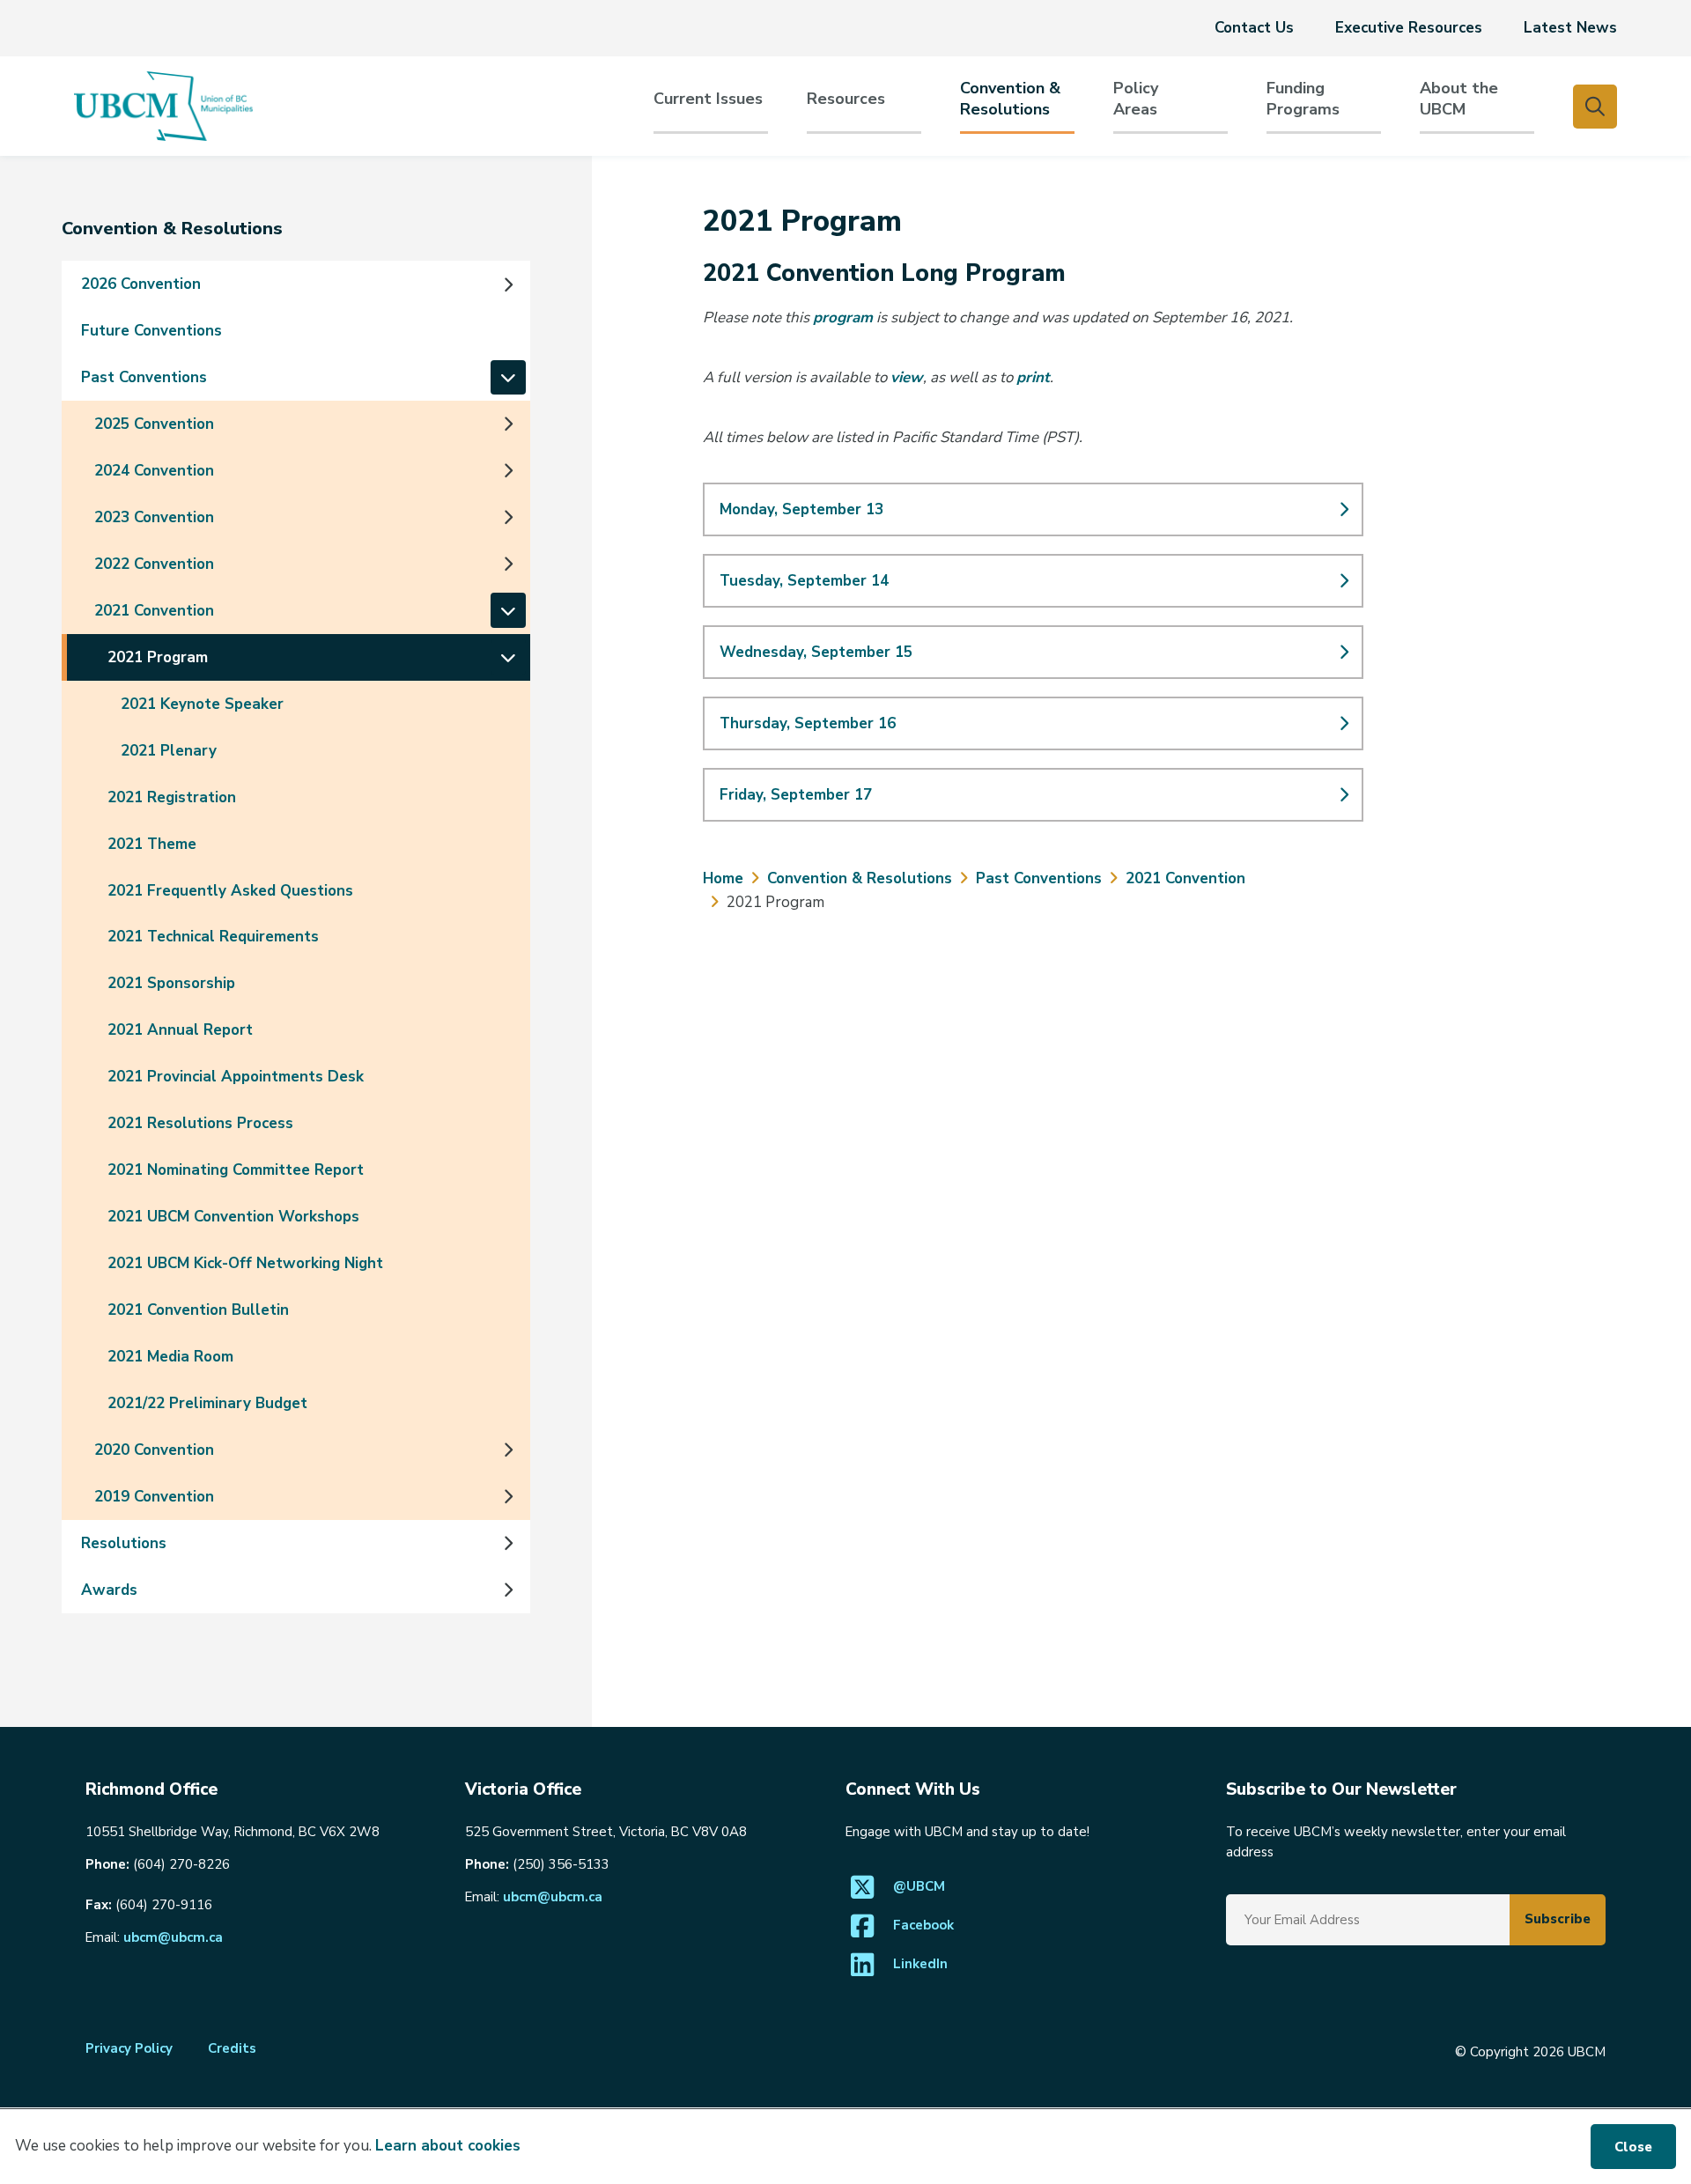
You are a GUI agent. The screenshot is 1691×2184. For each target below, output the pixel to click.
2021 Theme (152, 844)
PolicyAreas (1136, 99)
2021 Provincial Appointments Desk (236, 1077)
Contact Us (1254, 28)
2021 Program (158, 657)
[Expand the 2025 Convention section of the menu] (508, 424)
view (907, 377)
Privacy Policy (129, 2048)
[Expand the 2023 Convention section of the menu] (508, 517)
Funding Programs (1303, 99)
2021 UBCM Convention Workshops (233, 1217)
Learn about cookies (448, 2146)
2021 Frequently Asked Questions (230, 891)
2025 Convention (154, 424)
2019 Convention (154, 1497)
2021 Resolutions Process (200, 1123)
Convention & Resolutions (1010, 99)
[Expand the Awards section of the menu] (508, 1590)
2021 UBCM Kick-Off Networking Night (245, 1263)
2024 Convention (154, 471)
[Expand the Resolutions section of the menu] (508, 1543)
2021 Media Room (170, 1357)
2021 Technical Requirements (213, 937)
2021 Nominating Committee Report (236, 1170)
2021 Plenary (169, 751)
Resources (846, 99)
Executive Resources (1409, 28)
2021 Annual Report (180, 1030)
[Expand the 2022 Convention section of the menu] (508, 564)
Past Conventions (144, 377)
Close (1633, 2147)
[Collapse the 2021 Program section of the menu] (508, 657)
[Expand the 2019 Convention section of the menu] (508, 1496)
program (843, 317)
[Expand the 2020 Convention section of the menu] (508, 1450)
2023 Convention (154, 517)
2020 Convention (154, 1450)
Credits (232, 2048)
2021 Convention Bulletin (198, 1310)
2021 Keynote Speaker (202, 704)
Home (723, 878)
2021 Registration (172, 797)
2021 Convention (154, 611)
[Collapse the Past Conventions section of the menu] (508, 378)
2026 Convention (141, 284)
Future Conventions (151, 331)
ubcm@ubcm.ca (173, 1937)
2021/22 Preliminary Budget (207, 1403)
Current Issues (708, 99)
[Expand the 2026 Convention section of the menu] (508, 284)
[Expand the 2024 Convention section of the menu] (508, 470)
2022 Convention (154, 564)
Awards (109, 1590)
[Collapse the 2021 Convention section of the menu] (508, 610)
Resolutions (124, 1543)
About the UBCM (1459, 99)
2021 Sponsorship (171, 983)
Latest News (1570, 28)
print (1033, 377)
